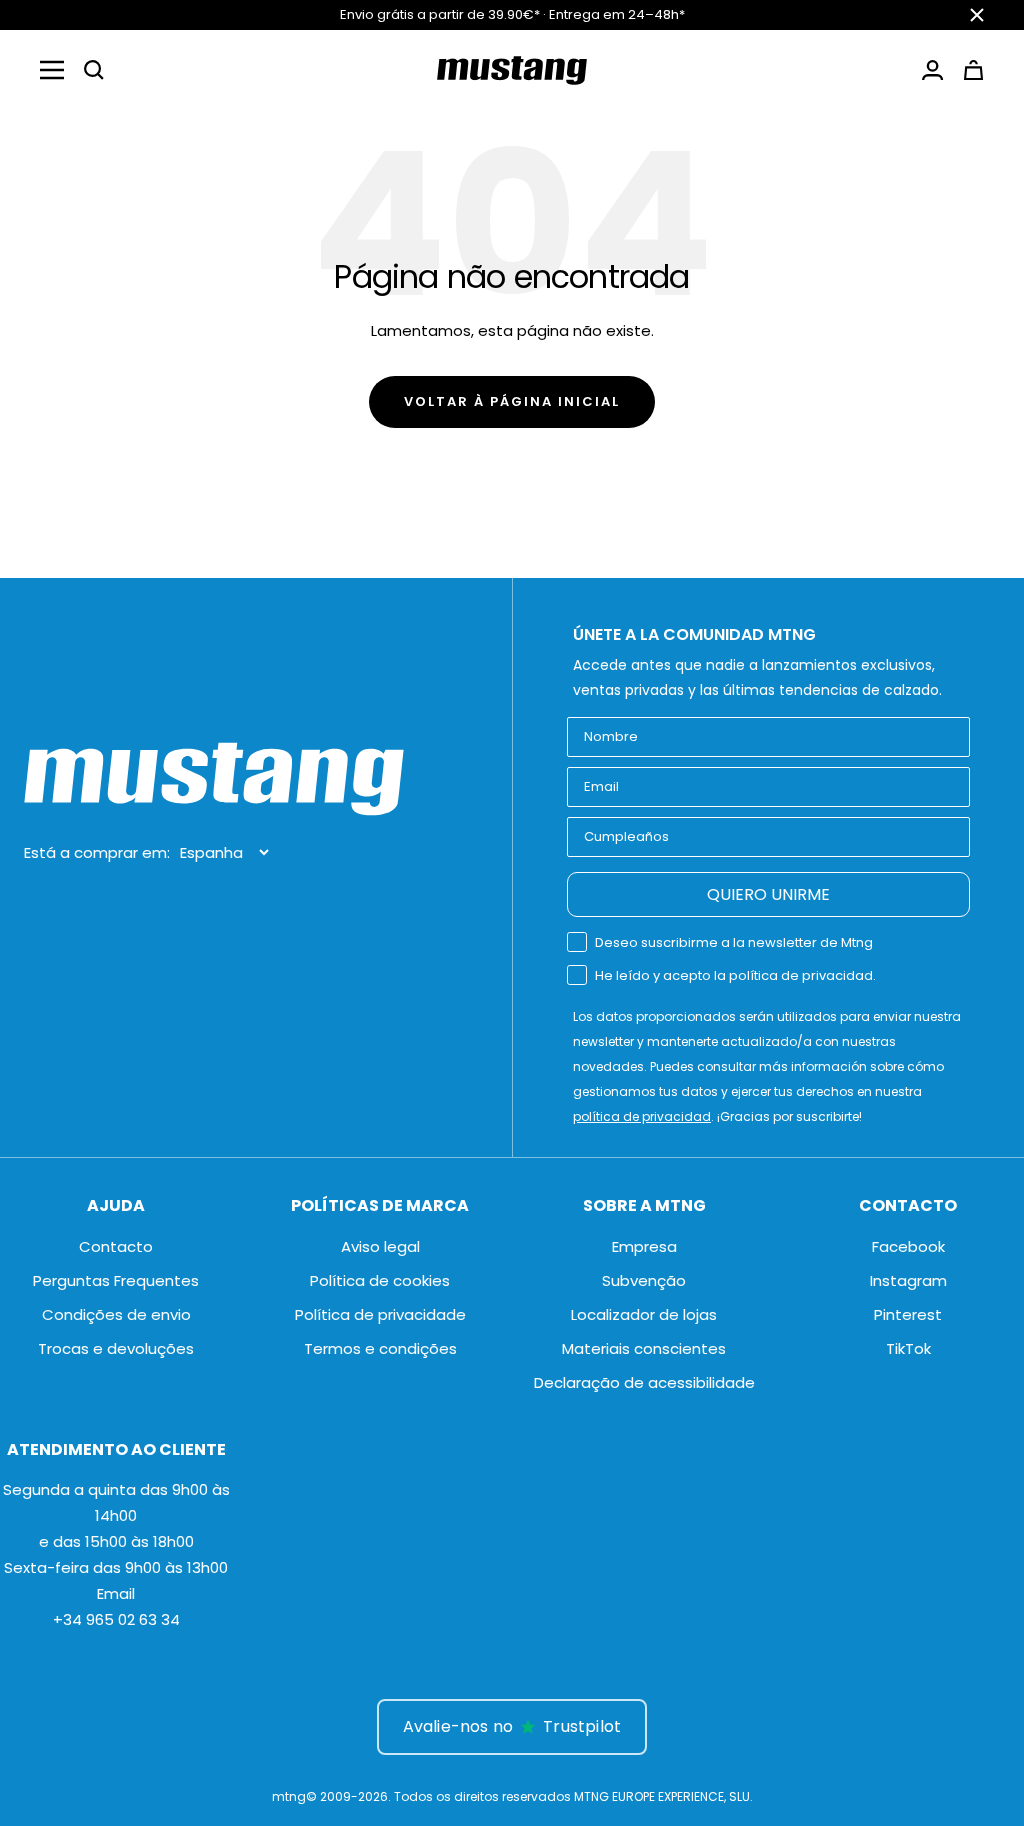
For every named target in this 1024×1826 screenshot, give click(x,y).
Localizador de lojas (644, 1314)
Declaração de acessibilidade (644, 1382)
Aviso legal (380, 1246)
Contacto (116, 1246)
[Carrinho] (973, 70)
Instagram (908, 1280)
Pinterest (908, 1314)
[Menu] (52, 70)
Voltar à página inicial (512, 401)
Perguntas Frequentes (116, 1280)
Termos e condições (380, 1348)
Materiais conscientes (644, 1348)
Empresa (644, 1246)
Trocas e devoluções (116, 1348)
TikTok (908, 1348)
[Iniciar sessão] (932, 70)
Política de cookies (380, 1280)
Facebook (908, 1246)
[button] (94, 70)
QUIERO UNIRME (768, 894)
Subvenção (644, 1280)
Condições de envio (116, 1314)
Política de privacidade (380, 1314)
